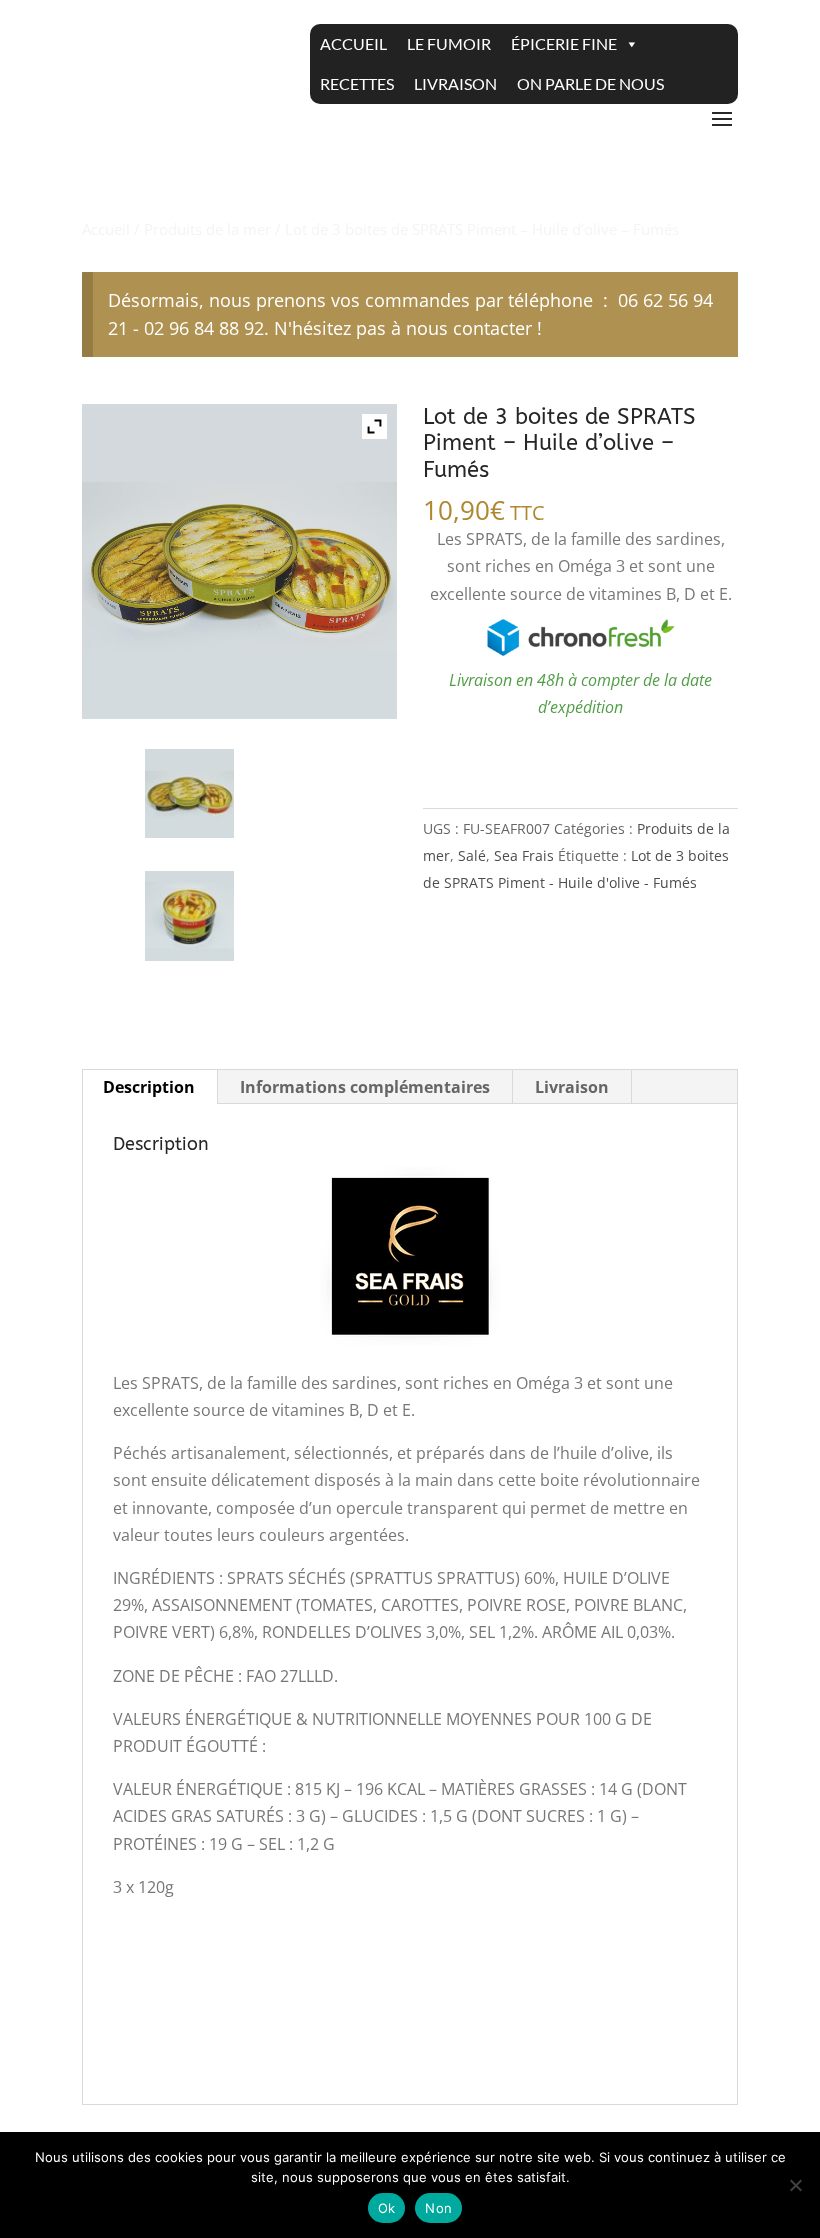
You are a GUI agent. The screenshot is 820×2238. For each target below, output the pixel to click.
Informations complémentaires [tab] (365, 1087)
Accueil (106, 229)
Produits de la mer (207, 229)
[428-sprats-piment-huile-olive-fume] (190, 794)
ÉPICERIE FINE (564, 43)
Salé (472, 855)
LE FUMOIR (449, 43)
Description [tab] (149, 1087)
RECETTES (357, 83)
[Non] (795, 2185)
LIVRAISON (455, 83)
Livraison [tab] (572, 1087)
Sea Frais (524, 855)
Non (438, 2208)
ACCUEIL (353, 43)
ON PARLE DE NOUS (590, 83)
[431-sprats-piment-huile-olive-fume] (190, 916)
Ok (387, 2208)
